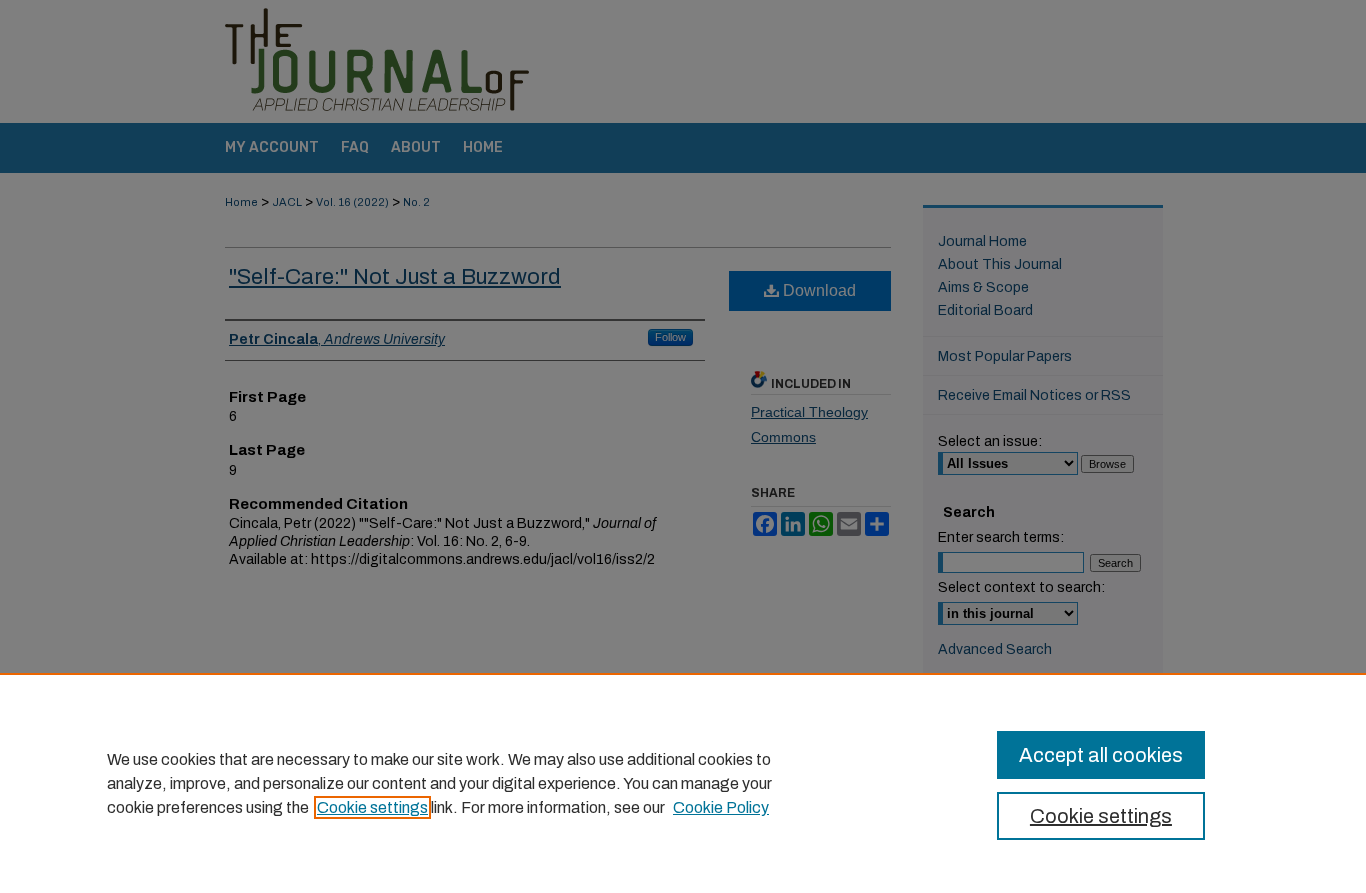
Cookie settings (372, 807)
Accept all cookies (1101, 755)
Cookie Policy (721, 807)
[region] (683, 783)
